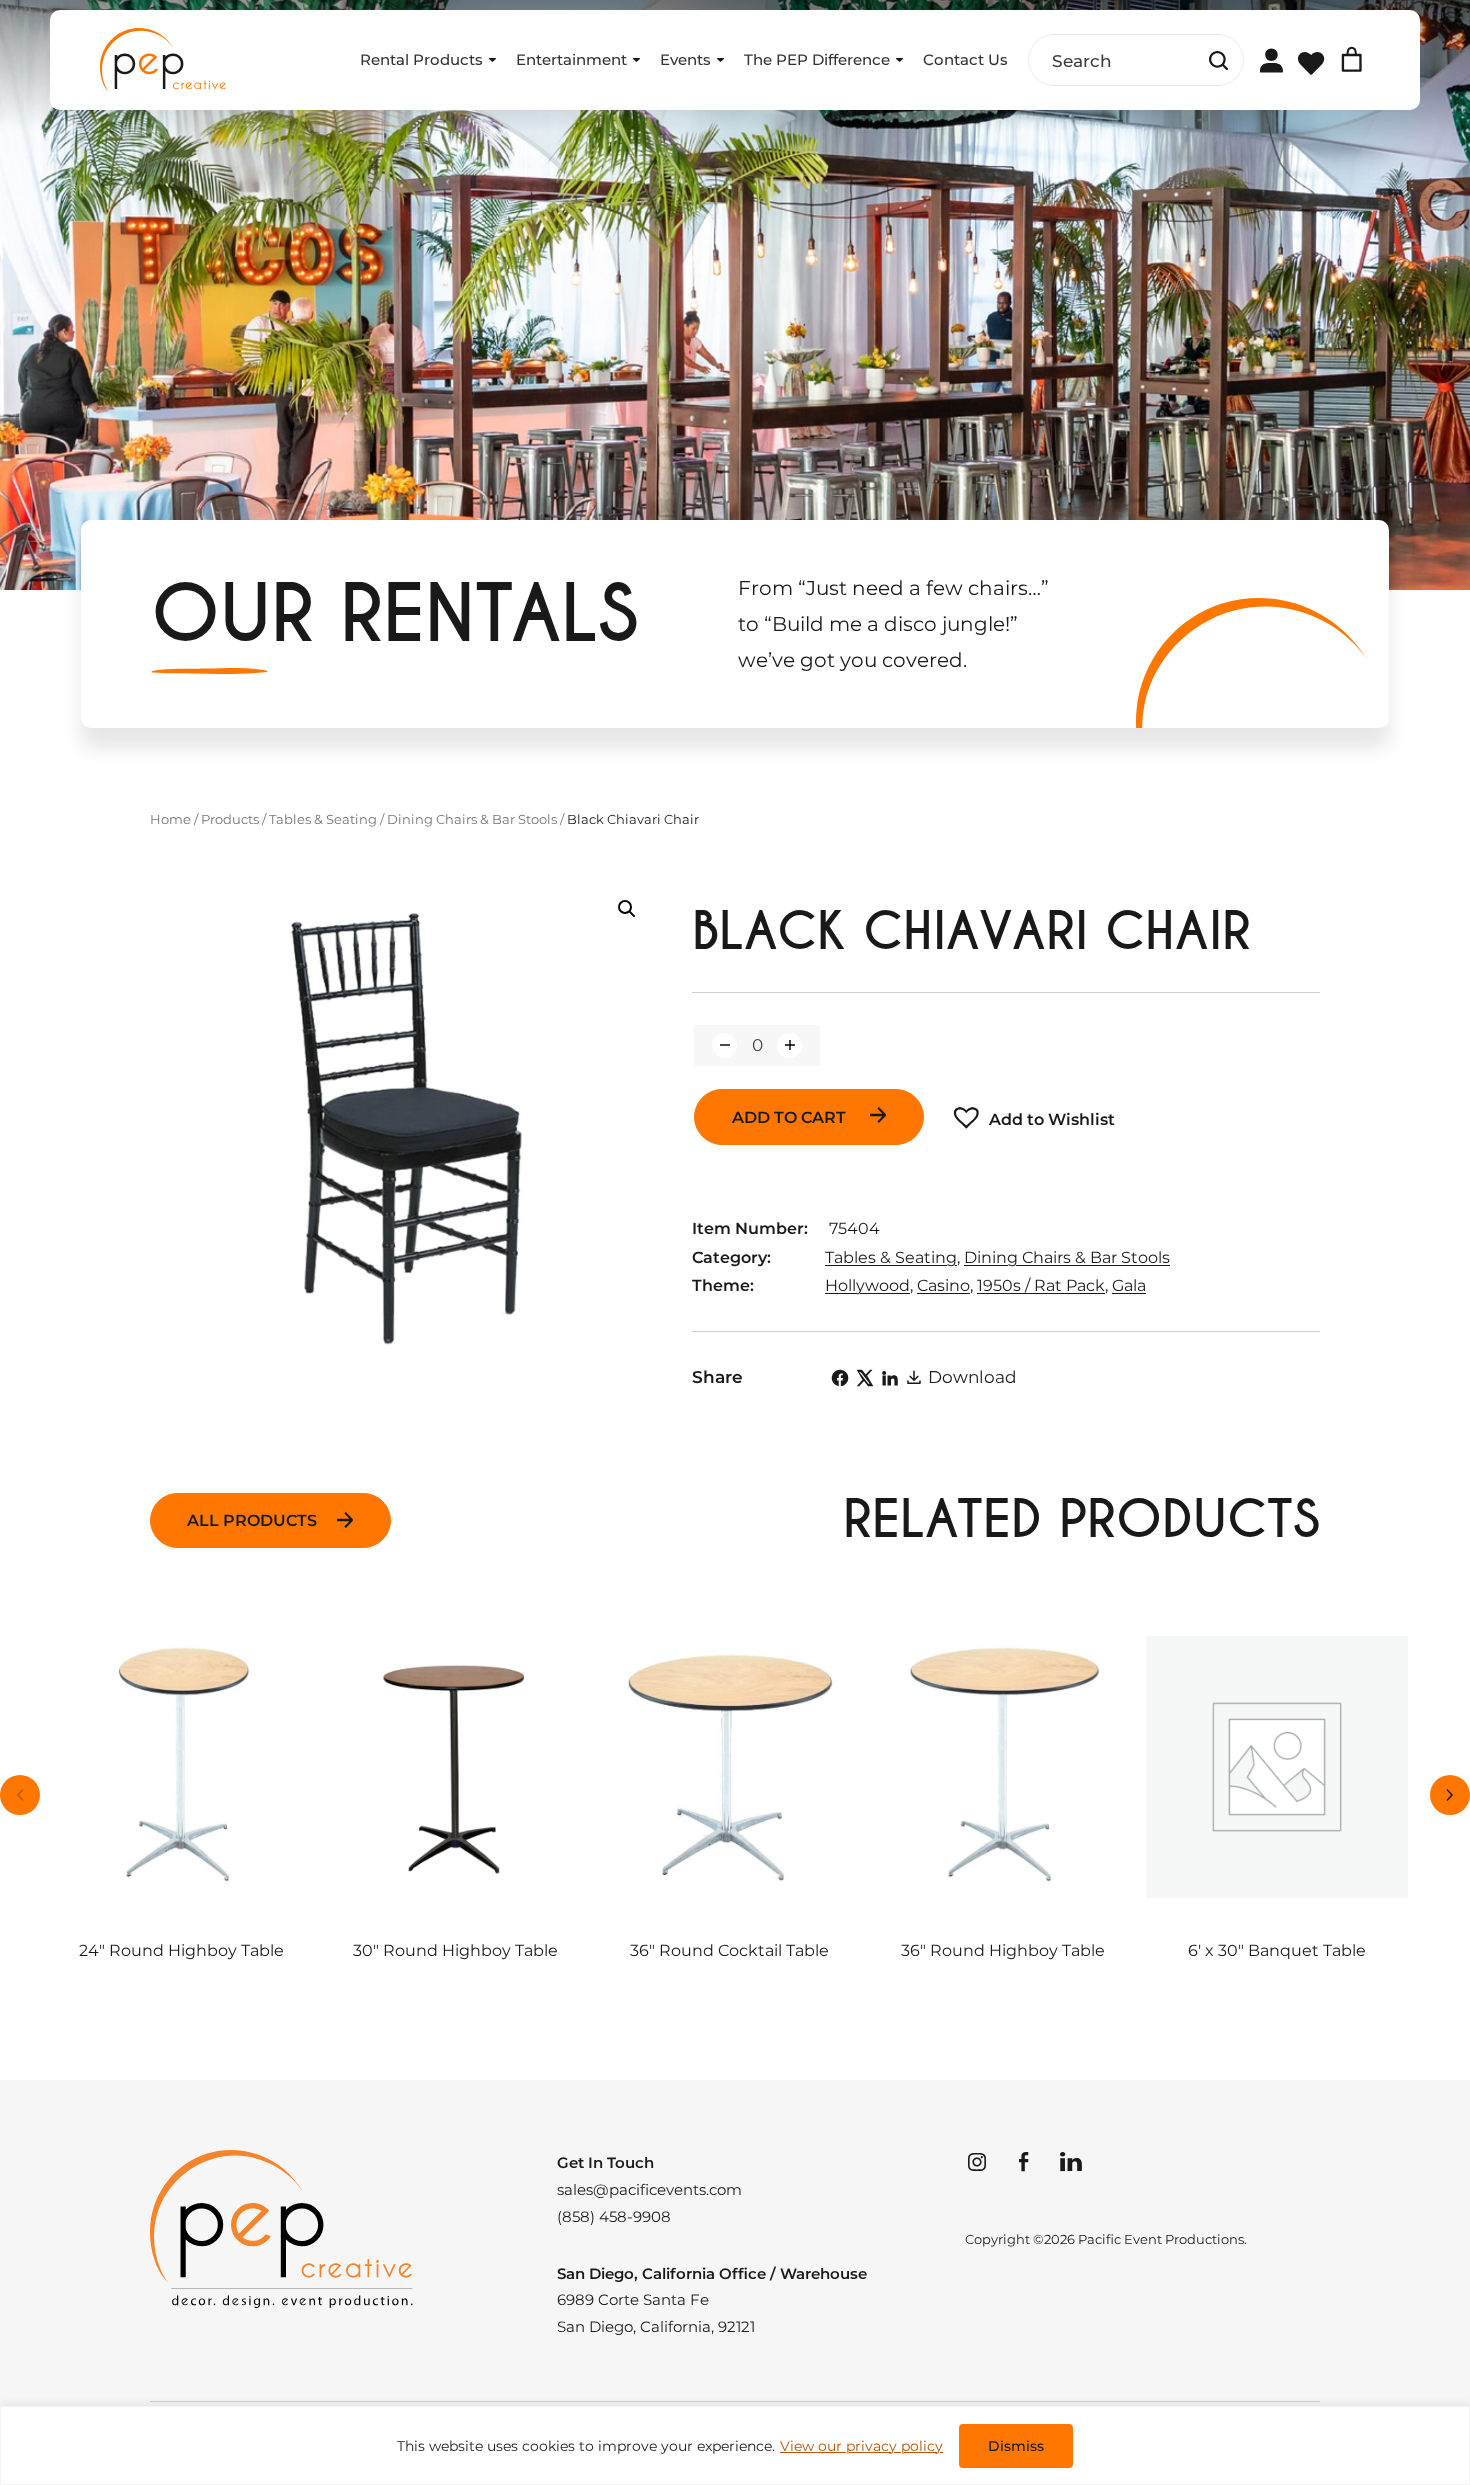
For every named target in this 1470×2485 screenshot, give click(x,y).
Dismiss (1016, 2446)
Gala (1129, 1285)
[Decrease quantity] (724, 1045)
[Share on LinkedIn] (890, 1378)
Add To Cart (791, 1117)
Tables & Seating (323, 819)
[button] (627, 909)
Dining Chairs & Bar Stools (472, 819)
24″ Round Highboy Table (181, 1951)
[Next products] (1450, 1795)
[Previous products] (20, 1795)
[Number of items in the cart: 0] (1351, 59)
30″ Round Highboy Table (455, 1951)
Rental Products (421, 59)
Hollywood (867, 1285)
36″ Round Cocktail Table (729, 1951)
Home (170, 819)
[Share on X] (865, 1378)
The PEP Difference (817, 59)
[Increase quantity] (789, 1045)
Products (230, 819)
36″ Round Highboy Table (1003, 1951)
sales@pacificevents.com (649, 2190)
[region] (735, 2445)
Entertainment (571, 59)
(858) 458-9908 (614, 2217)
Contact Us (965, 59)
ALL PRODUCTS (252, 1520)
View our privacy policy (861, 2446)
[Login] (1270, 59)
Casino (943, 1285)
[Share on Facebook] (840, 1378)
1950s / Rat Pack (1041, 1285)
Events (685, 59)
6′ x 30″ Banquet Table (1277, 1951)
